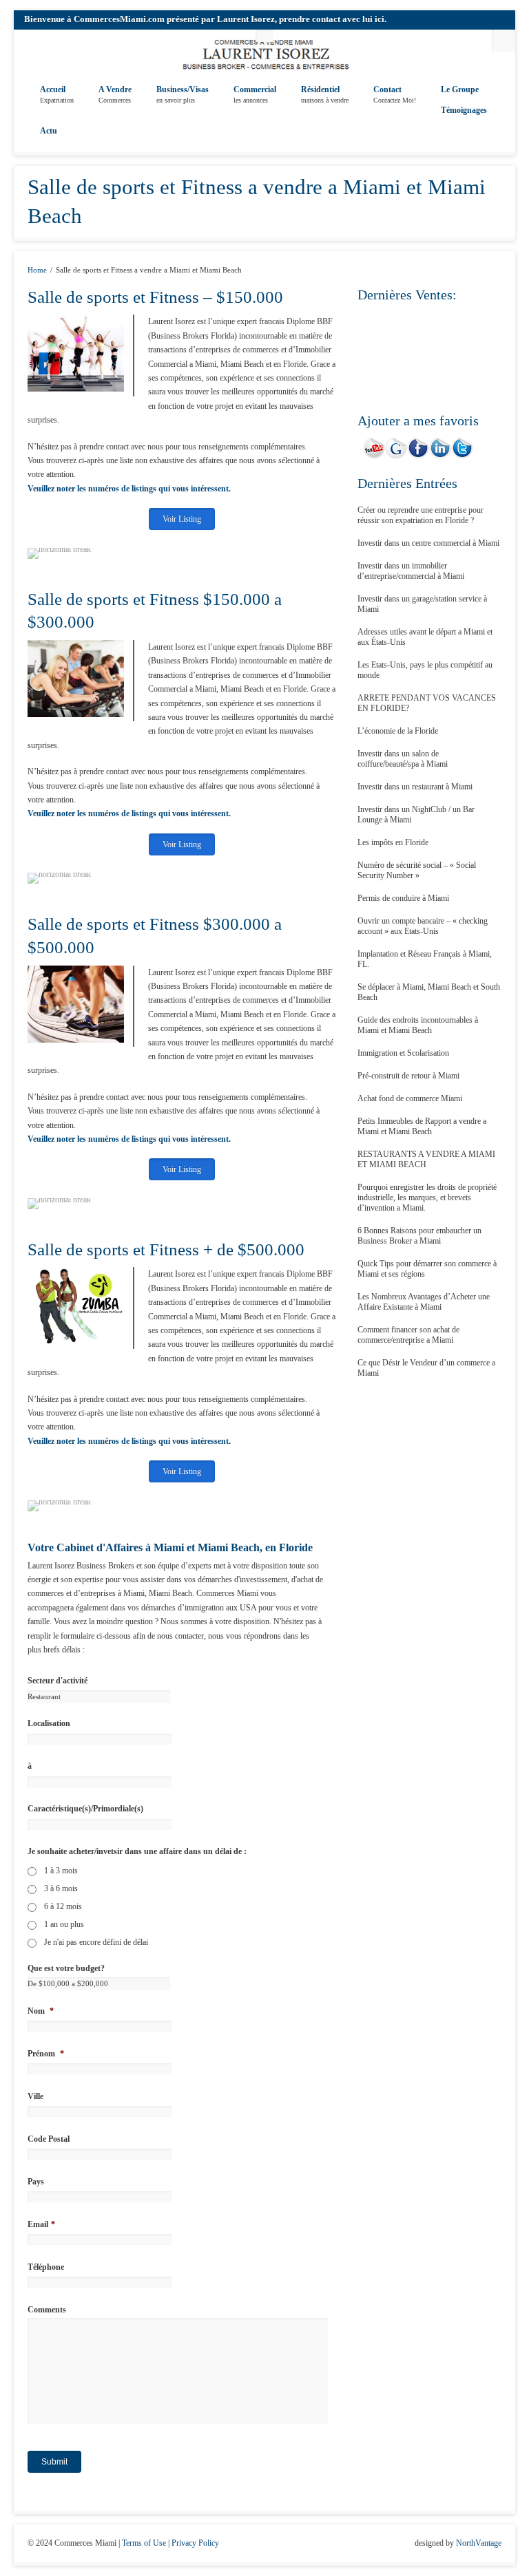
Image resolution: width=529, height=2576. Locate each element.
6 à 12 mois (63, 1906)
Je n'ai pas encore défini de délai (96, 1942)
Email (41, 2224)
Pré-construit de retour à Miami (408, 1076)
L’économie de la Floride (398, 731)
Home (37, 270)
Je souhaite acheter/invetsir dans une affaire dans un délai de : (137, 1851)
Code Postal (49, 2139)
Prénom (46, 2054)
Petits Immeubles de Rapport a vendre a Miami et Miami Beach (422, 1126)
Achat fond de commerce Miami (410, 1098)
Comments (47, 2310)
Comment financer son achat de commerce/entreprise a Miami (408, 1335)
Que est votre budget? (66, 1968)
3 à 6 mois (61, 1888)
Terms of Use (144, 2543)
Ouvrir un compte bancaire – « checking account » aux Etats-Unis (423, 926)
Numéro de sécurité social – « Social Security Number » (417, 870)
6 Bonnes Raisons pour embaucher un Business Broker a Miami (419, 1236)
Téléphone (46, 2267)
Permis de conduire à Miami (403, 898)
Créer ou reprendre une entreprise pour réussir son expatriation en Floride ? (421, 515)
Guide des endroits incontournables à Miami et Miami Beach (418, 1025)
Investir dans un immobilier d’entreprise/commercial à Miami (411, 571)
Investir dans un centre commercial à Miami (428, 543)
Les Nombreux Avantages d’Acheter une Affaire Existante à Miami (424, 1302)
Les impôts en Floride (393, 842)
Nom (41, 2011)
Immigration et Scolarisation (403, 1053)
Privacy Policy (195, 2543)
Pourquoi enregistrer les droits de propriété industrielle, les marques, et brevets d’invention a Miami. (427, 1197)
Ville (35, 2096)
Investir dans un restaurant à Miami (415, 787)
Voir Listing (182, 519)
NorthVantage (479, 2543)
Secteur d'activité (58, 1681)
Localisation (49, 1723)
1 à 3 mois (61, 1871)
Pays (36, 2182)
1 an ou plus (64, 1924)
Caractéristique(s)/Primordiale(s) (85, 1809)
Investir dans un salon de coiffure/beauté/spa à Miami (403, 759)
